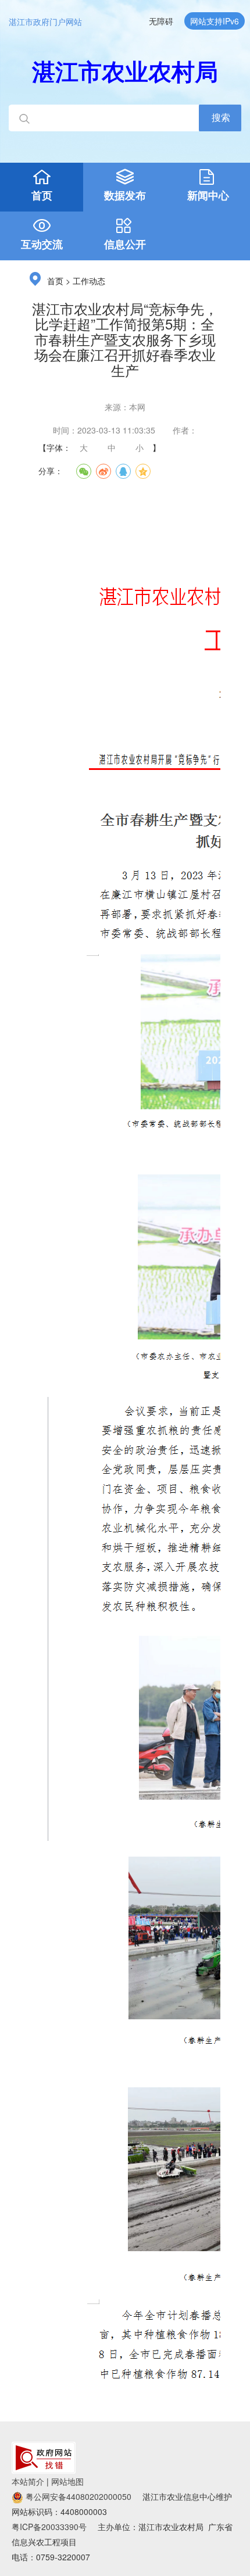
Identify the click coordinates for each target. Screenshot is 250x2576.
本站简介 (28, 2481)
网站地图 (67, 2481)
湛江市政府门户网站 (45, 22)
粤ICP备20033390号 (49, 2527)
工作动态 (89, 282)
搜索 (221, 117)
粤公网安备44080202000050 (77, 2496)
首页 (55, 282)
